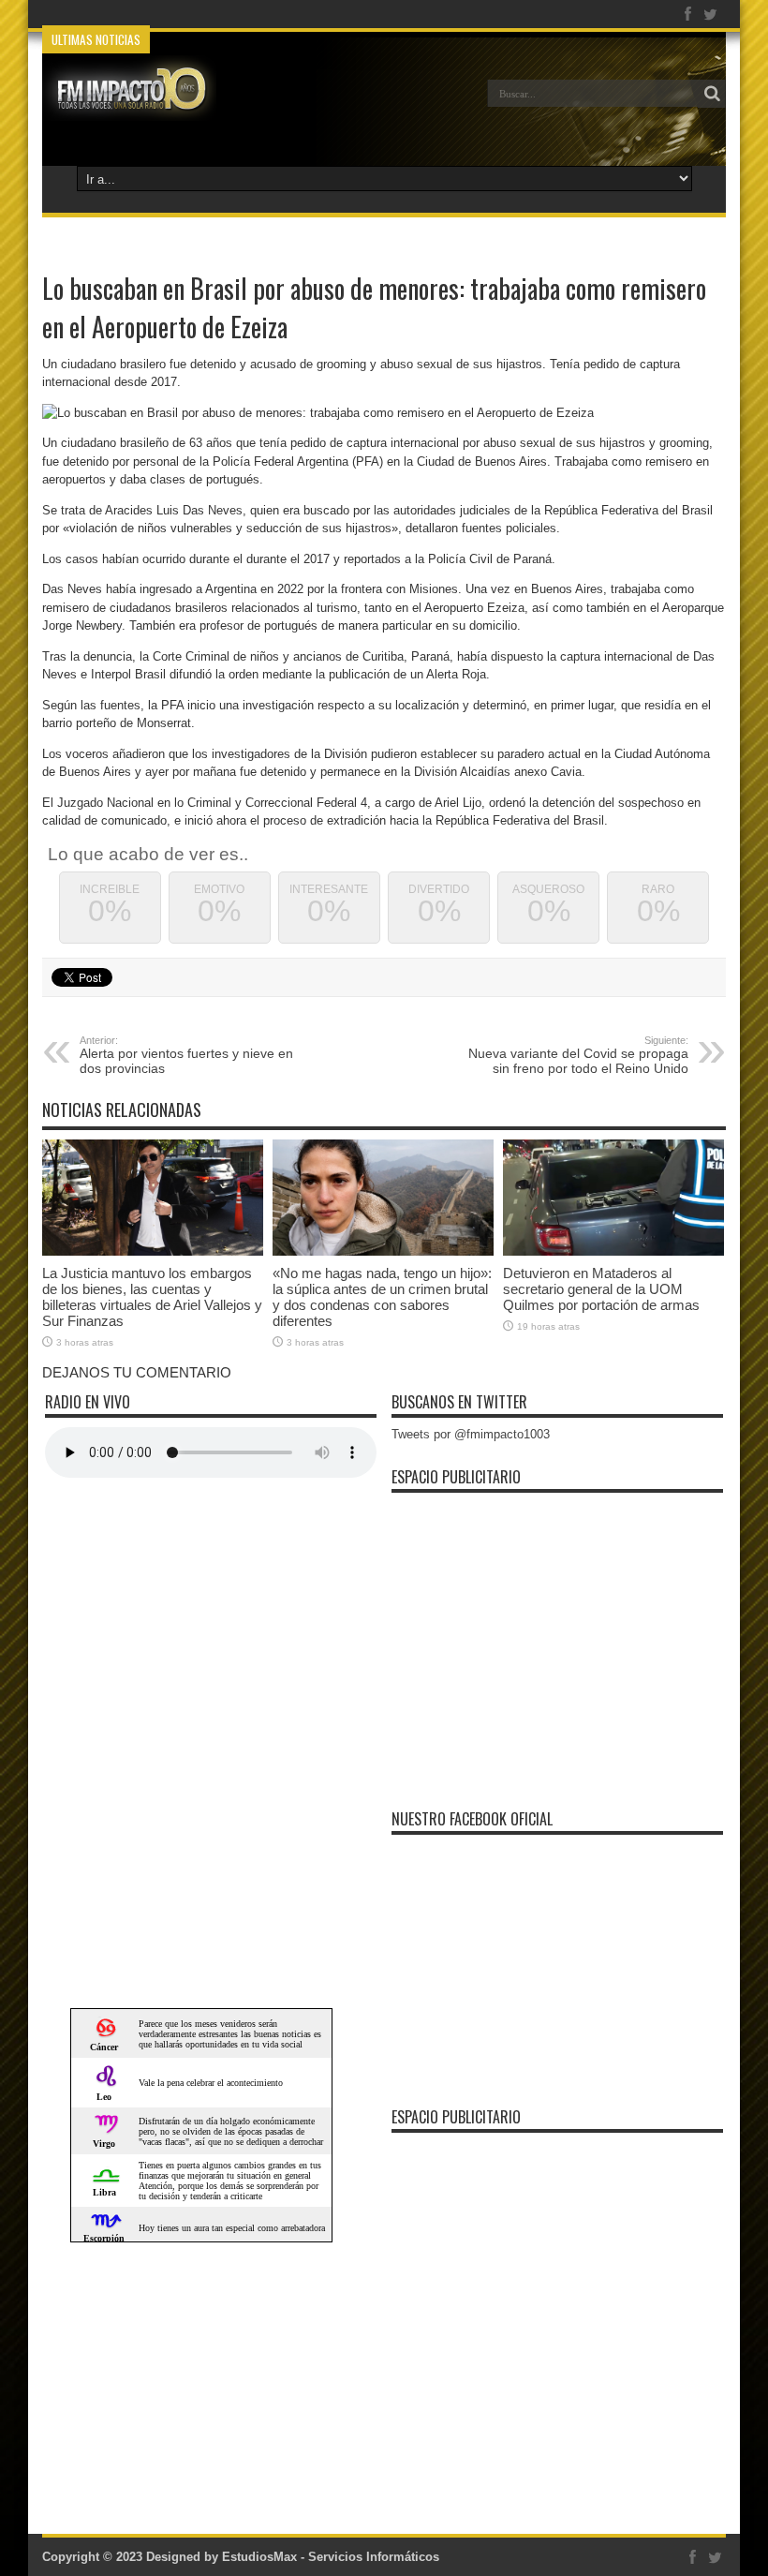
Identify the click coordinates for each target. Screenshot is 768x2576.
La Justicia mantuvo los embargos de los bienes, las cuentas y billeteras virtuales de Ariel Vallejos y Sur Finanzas (152, 1297)
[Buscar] (712, 94)
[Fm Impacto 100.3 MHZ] (129, 107)
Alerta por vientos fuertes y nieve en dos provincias (186, 1055)
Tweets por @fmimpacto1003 (471, 1434)
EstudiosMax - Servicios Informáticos (331, 2557)
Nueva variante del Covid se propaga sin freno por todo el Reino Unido (578, 1055)
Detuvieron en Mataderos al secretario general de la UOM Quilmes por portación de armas (601, 1289)
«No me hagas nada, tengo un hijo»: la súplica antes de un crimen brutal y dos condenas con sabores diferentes (382, 1297)
